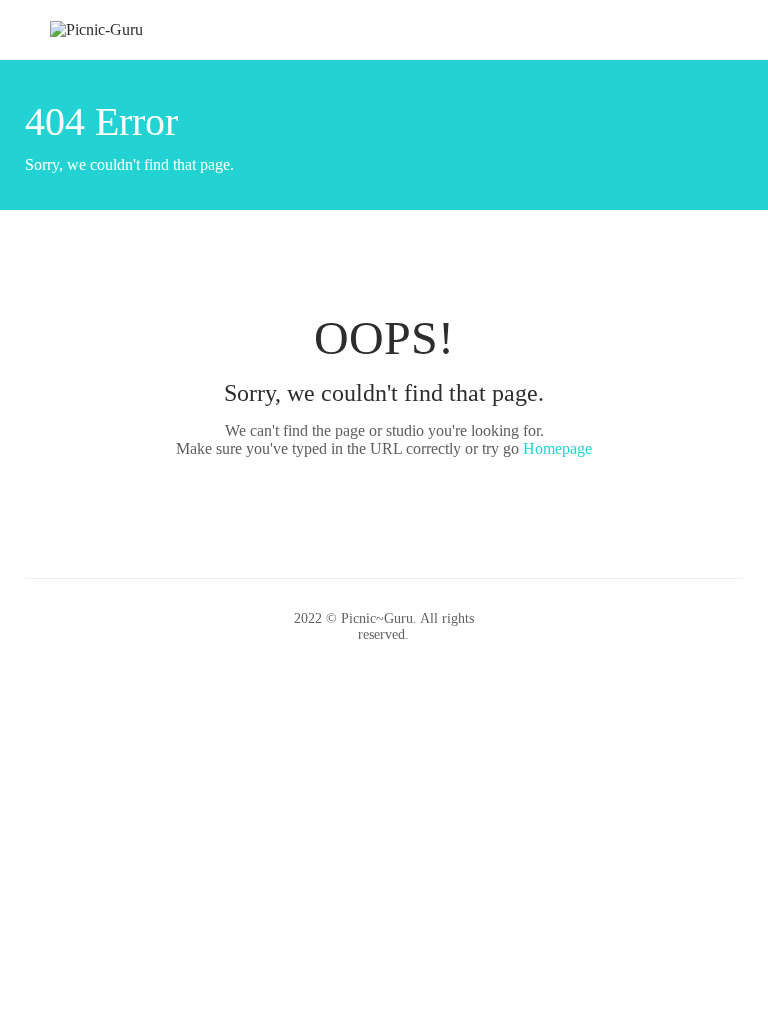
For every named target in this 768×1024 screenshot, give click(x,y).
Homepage (557, 448)
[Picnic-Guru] (96, 28)
